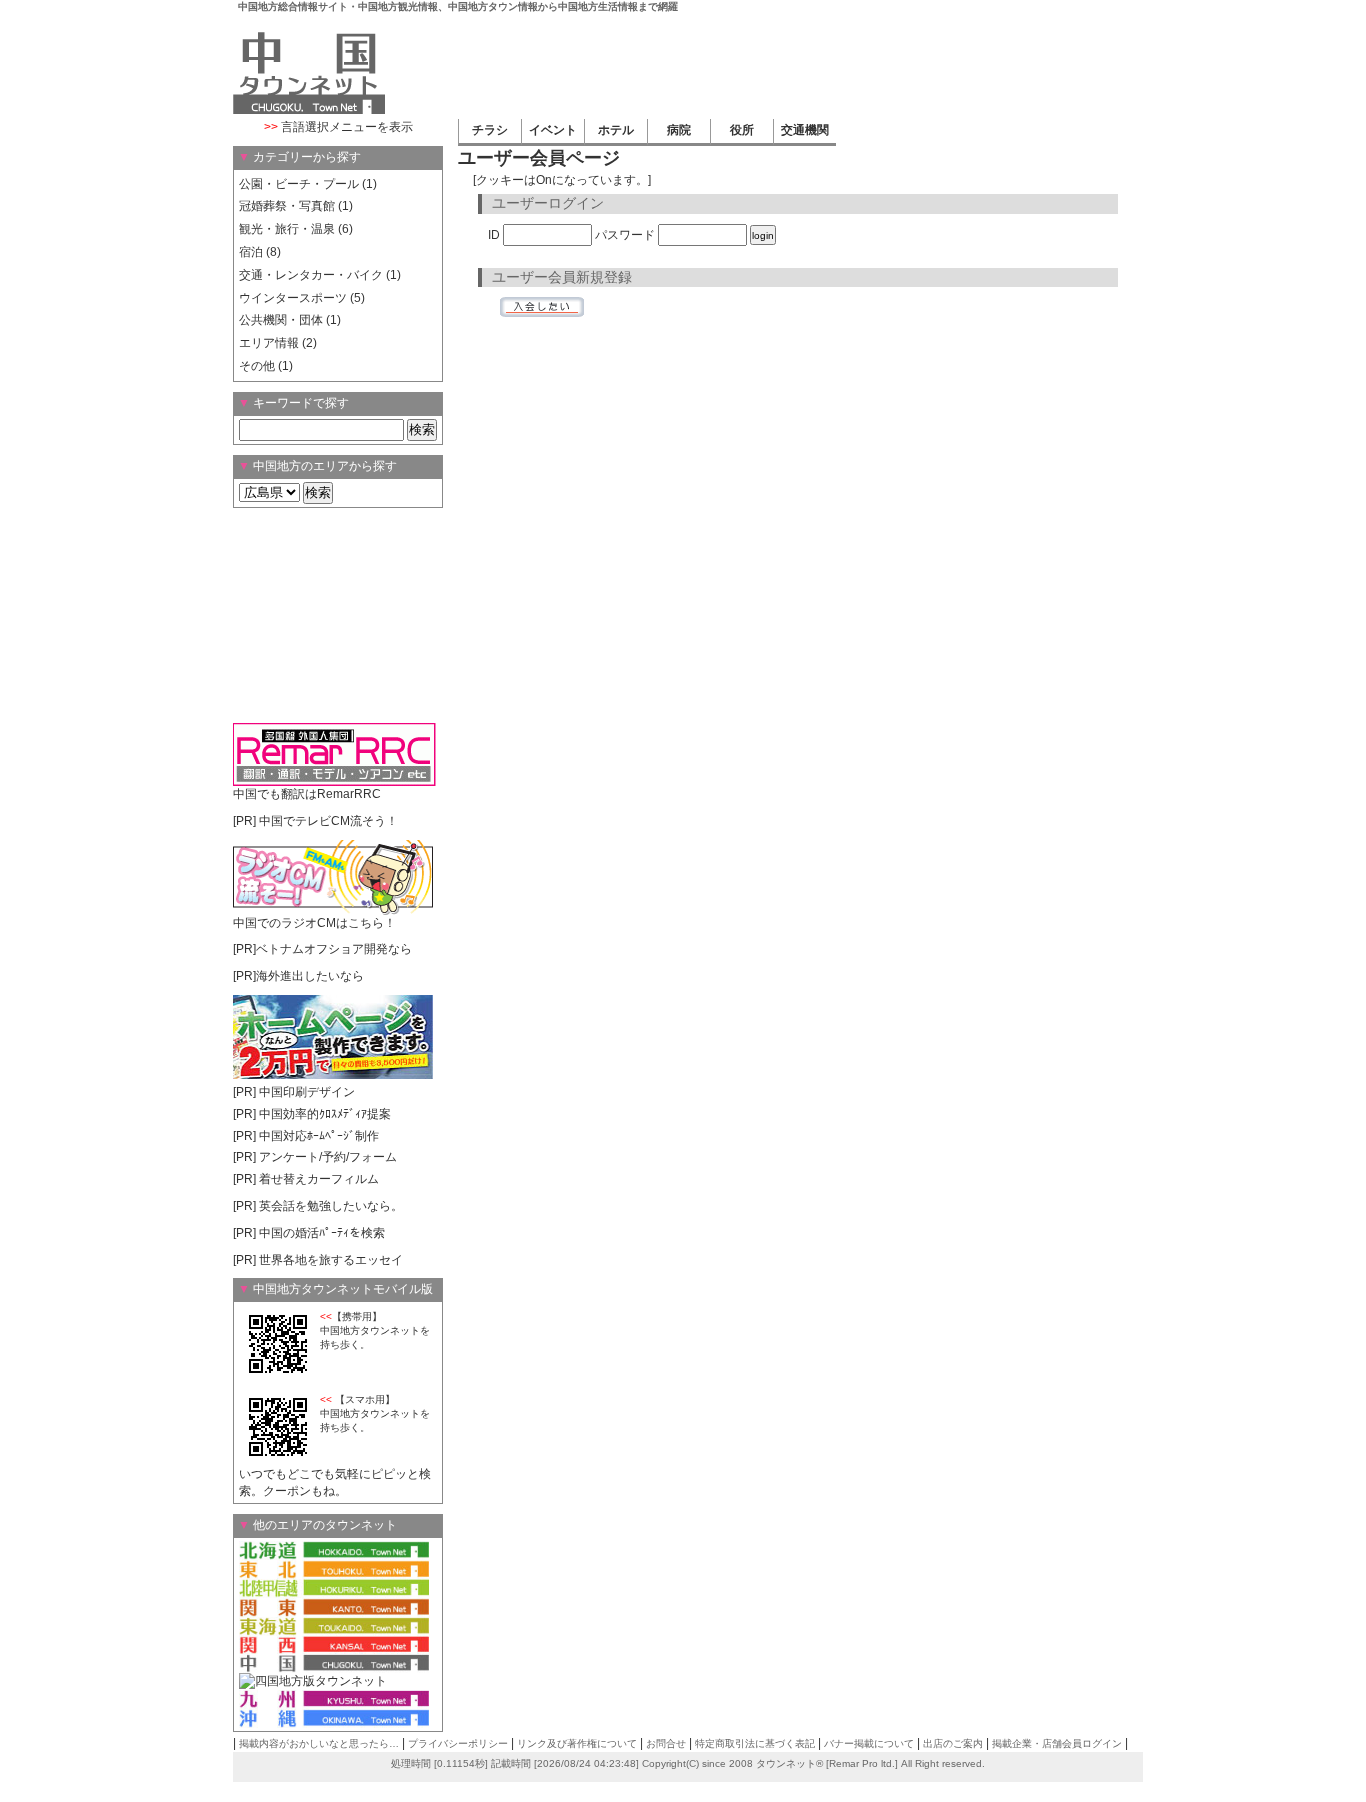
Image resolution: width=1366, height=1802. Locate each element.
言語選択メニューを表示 (338, 127)
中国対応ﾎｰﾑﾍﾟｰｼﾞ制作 (319, 1136)
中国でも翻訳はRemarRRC (307, 794)
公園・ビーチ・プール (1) (308, 184)
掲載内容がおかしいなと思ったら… (319, 1743)
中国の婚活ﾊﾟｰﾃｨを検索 (322, 1233)
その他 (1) (266, 366)
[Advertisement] (769, 64)
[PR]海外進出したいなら (298, 976)
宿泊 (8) (260, 252)
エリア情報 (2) (278, 343)
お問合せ (666, 1743)
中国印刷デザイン (307, 1092)
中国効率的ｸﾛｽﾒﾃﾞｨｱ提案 (325, 1114)
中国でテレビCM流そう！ (328, 821)
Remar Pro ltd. (862, 1763)
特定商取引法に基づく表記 (755, 1743)
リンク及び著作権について (577, 1743)
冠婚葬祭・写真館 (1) (296, 206)
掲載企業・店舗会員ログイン (1057, 1743)
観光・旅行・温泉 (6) (296, 229)
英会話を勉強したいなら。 (331, 1206)
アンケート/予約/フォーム (328, 1157)
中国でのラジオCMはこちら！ (314, 923)
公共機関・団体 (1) (290, 320)
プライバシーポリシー (458, 1743)
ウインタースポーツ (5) (302, 298)
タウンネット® (789, 1763)
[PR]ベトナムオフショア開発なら (322, 949)
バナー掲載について (869, 1743)
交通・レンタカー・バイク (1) (320, 275)
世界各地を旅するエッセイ (331, 1260)
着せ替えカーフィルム (319, 1179)
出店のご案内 (953, 1743)
